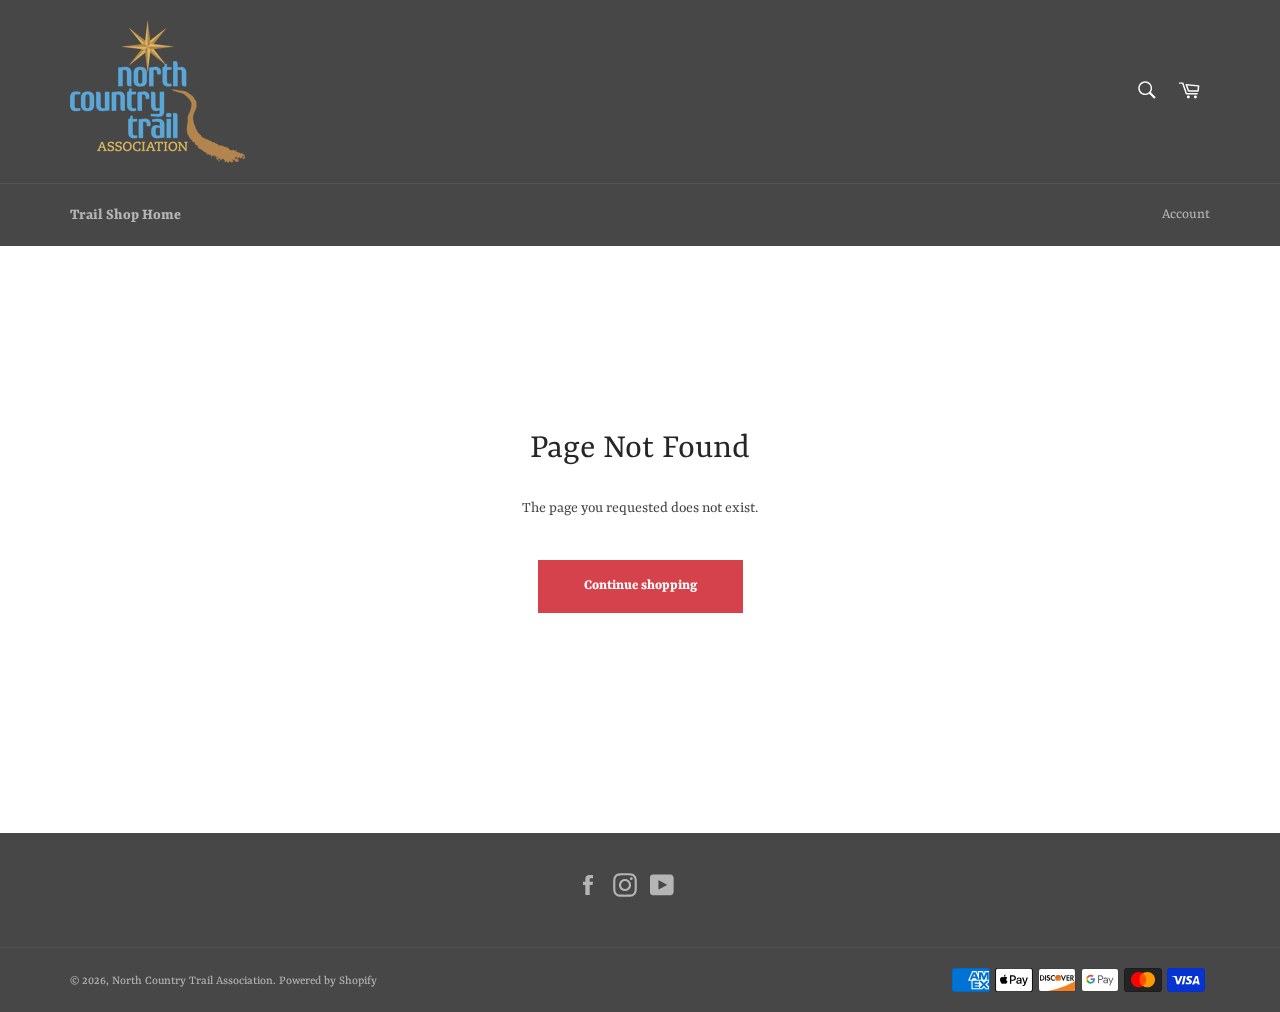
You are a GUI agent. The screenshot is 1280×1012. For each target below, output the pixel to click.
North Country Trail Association (192, 981)
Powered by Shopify (328, 981)
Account (1186, 214)
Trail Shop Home (125, 215)
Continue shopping (640, 585)
